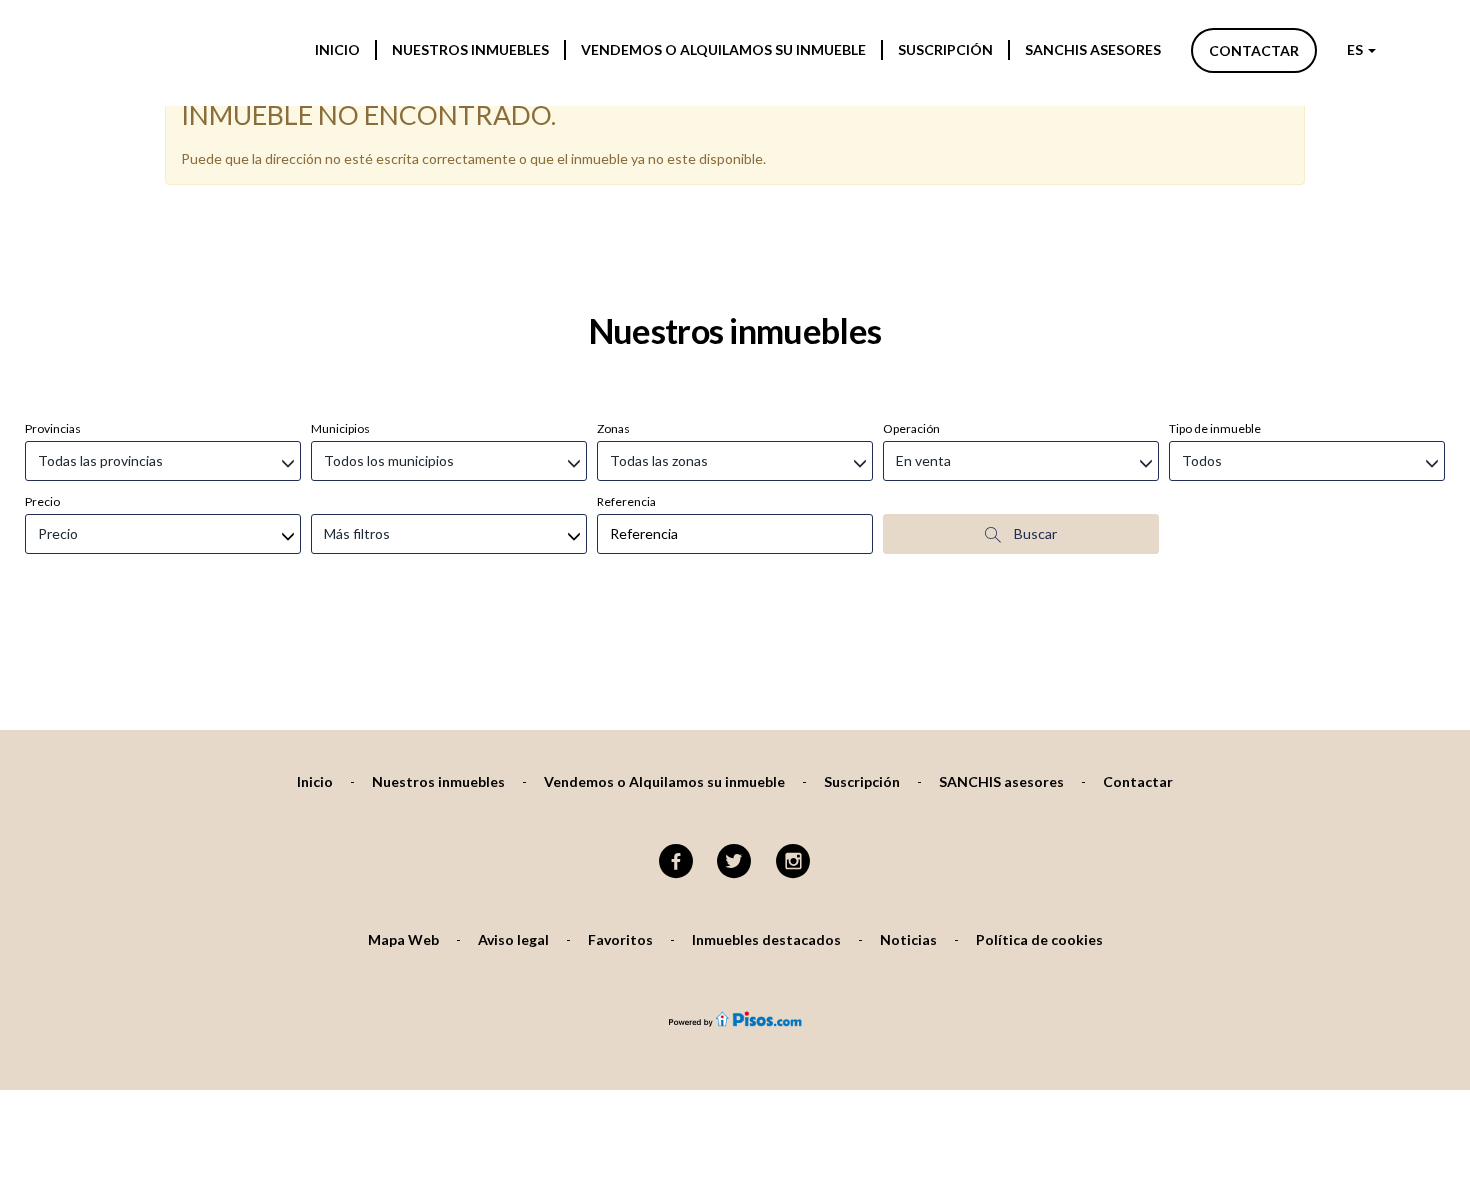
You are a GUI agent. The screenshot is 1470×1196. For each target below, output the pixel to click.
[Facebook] (676, 862)
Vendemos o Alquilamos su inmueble (723, 49)
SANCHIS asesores (1093, 49)
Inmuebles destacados (766, 939)
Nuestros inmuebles (470, 49)
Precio (42, 501)
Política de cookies (1039, 939)
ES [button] (1356, 49)
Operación (911, 428)
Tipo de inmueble (1215, 428)
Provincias (53, 428)
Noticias (908, 939)
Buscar (1034, 533)
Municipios (340, 428)
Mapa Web (403, 939)
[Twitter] (734, 862)
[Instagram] (793, 862)
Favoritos (620, 939)
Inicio (337, 49)
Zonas (613, 428)
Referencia (626, 501)
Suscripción (945, 49)
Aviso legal (513, 939)
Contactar (1254, 50)
